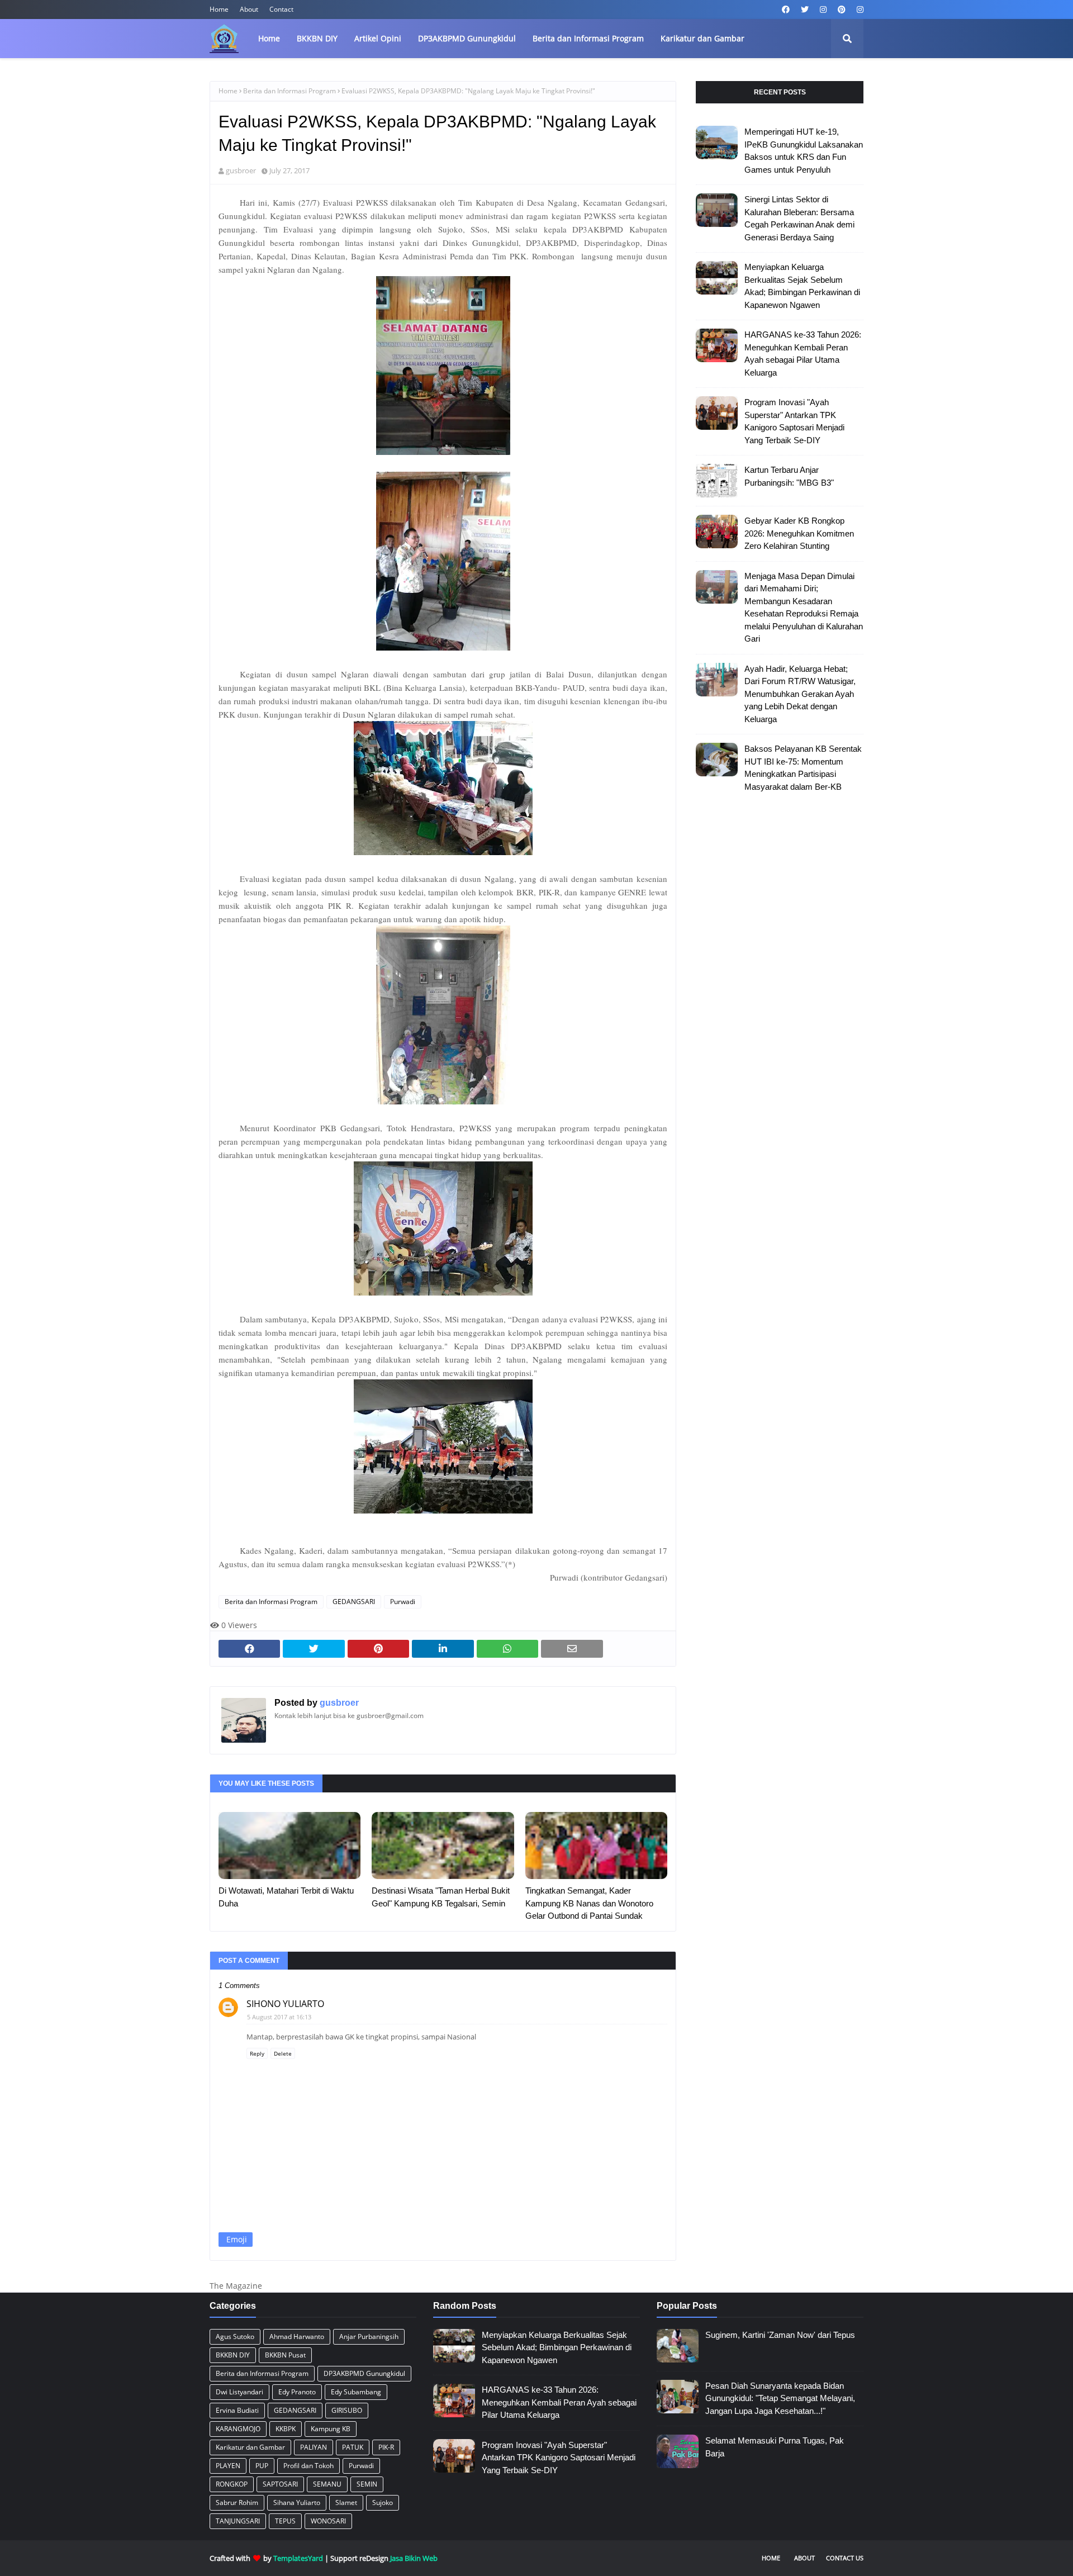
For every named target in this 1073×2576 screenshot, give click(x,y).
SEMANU (327, 2484)
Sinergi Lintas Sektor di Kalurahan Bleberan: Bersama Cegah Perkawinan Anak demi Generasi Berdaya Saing (799, 218)
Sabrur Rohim (237, 2503)
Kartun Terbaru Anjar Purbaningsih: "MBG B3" (789, 476)
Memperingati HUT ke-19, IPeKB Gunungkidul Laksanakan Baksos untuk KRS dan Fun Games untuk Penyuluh (804, 151)
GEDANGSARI (354, 1602)
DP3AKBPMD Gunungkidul (364, 2373)
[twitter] (805, 10)
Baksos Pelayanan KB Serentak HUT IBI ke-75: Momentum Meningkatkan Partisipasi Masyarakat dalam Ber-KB (803, 768)
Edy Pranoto (297, 2392)
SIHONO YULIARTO (285, 2004)
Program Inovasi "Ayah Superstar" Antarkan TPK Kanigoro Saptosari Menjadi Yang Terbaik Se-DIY (794, 421)
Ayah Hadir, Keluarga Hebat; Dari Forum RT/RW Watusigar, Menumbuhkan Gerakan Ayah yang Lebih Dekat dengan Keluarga (800, 694)
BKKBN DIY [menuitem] (317, 38)
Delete (283, 2053)
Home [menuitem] (269, 38)
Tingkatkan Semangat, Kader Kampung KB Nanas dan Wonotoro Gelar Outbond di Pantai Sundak (589, 1903)
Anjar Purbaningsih (369, 2337)
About (249, 9)
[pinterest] (842, 10)
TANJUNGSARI (238, 2521)
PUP (262, 2466)
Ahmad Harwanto (297, 2337)
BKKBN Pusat (285, 2355)
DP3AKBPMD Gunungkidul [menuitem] (467, 38)
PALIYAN (314, 2447)
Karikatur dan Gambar (250, 2447)
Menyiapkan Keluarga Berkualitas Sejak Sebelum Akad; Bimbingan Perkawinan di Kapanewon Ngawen (802, 286)
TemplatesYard (298, 2558)
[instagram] (823, 10)
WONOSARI (328, 2521)
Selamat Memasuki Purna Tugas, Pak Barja (775, 2447)
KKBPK (286, 2429)
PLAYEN (228, 2466)
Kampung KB (331, 2429)
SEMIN (367, 2484)
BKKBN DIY (233, 2355)
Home (219, 9)
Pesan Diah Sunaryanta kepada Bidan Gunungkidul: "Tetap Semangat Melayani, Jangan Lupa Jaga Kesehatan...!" (780, 2398)
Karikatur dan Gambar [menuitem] (702, 38)
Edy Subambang (356, 2392)
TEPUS (285, 2521)
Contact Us (845, 2558)
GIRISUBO (347, 2410)
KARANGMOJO (238, 2429)
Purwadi (403, 1602)
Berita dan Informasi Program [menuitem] (588, 38)
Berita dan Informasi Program (289, 91)
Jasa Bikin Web (414, 2558)
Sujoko (383, 2503)
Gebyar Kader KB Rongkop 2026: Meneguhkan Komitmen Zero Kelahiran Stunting (799, 533)
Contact (281, 9)
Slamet (346, 2503)
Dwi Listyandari (239, 2392)
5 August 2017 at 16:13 (279, 2017)
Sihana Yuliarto (297, 2503)
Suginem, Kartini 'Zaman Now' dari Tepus (780, 2335)
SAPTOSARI (280, 2484)
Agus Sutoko (235, 2337)
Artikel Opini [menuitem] (378, 38)
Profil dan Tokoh (308, 2466)
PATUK (353, 2447)
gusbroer (241, 170)
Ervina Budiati (237, 2410)
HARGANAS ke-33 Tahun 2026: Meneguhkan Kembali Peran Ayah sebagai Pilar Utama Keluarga (803, 354)
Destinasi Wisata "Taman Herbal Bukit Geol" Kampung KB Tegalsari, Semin (441, 1897)
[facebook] (786, 10)
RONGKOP (232, 2484)
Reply (257, 2053)
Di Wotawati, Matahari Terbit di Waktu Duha (286, 1897)
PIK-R (386, 2447)
